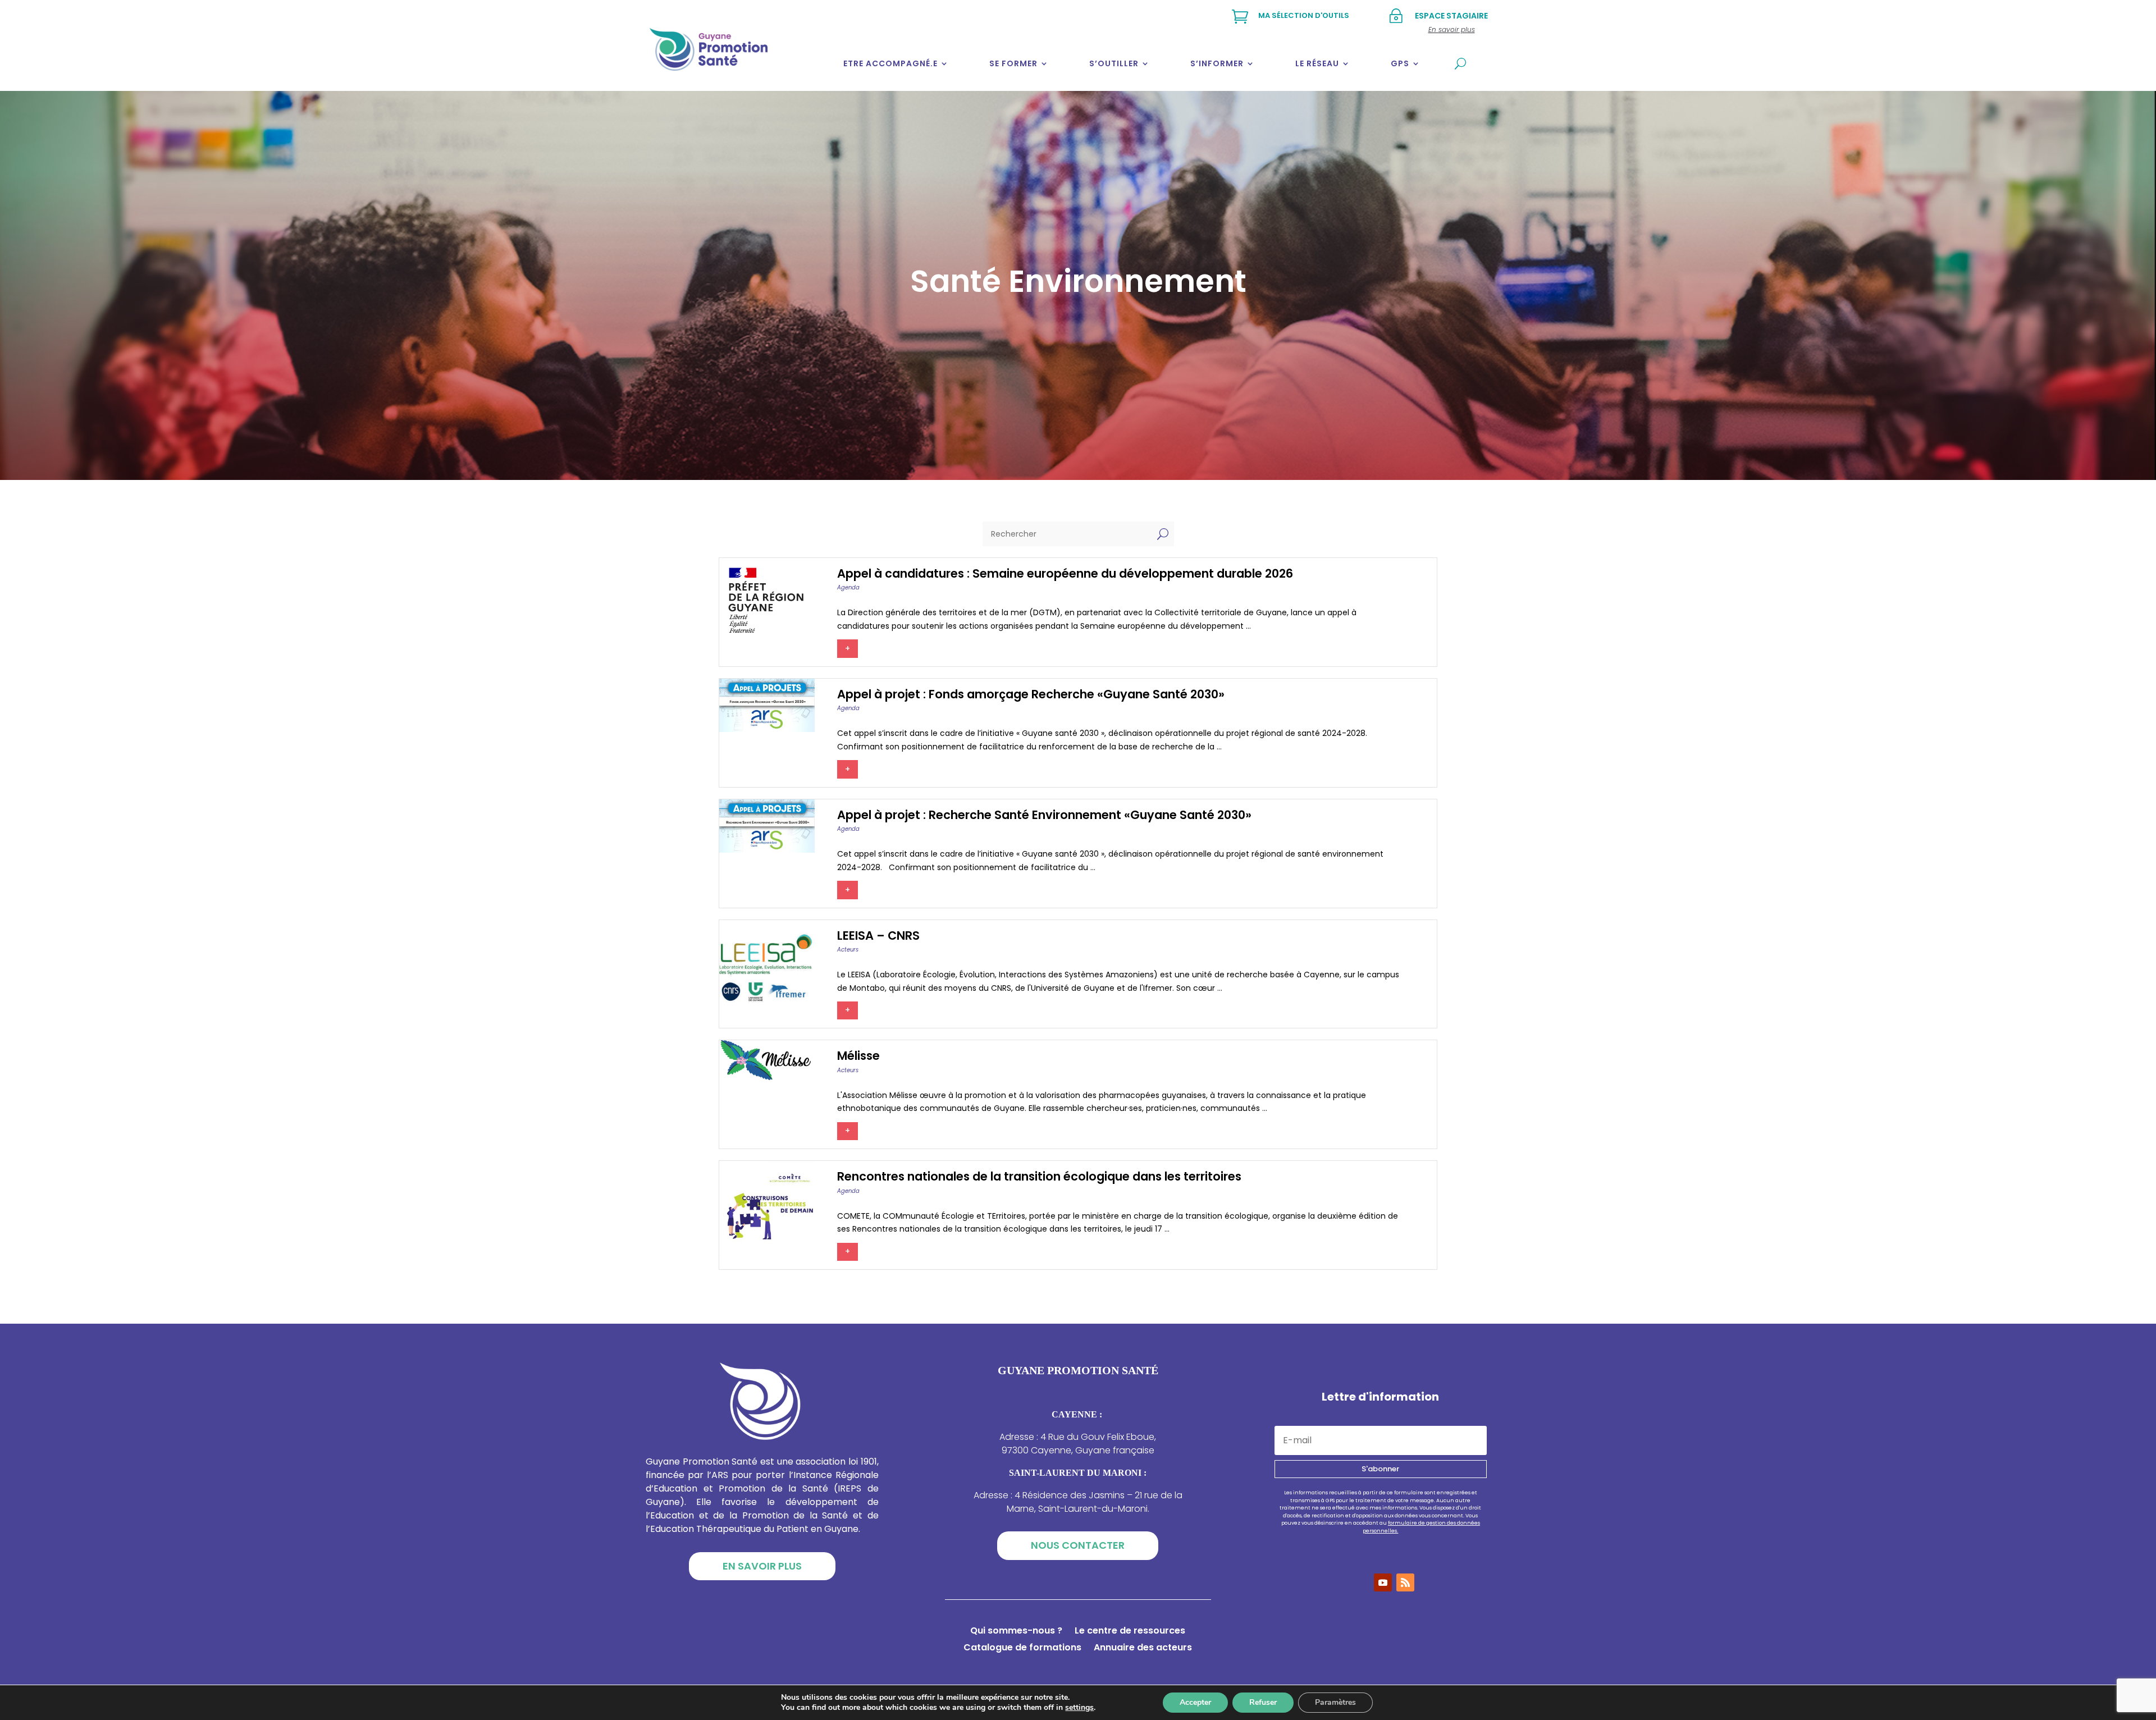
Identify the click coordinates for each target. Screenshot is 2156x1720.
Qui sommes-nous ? (1016, 1632)
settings (1079, 1708)
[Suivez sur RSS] (1405, 1582)
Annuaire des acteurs (1143, 1649)
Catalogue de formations (1022, 1649)
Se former (1013, 63)
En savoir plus (762, 1566)
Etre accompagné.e (890, 63)
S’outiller (1114, 63)
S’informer (1217, 63)
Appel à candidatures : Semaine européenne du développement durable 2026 (1065, 573)
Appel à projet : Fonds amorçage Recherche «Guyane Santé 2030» (1031, 694)
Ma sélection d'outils (1304, 15)
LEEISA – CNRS (878, 936)
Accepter (1195, 1702)
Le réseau (1317, 63)
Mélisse (858, 1056)
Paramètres (1335, 1702)
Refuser (1263, 1702)
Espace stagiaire (1451, 16)
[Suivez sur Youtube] (1383, 1582)
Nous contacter (1078, 1545)
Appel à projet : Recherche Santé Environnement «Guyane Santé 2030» (1044, 815)
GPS (1400, 63)
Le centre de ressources (1130, 1632)
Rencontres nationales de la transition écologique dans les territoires (1039, 1176)
